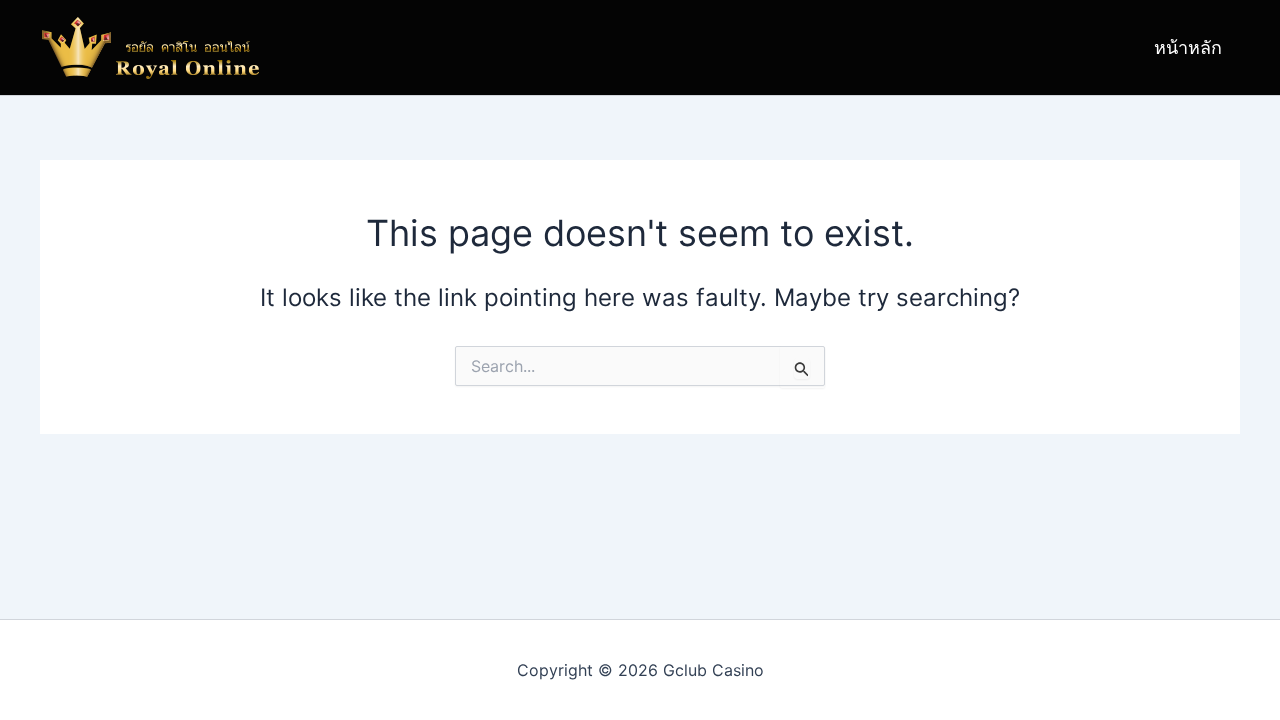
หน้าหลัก (1188, 48)
